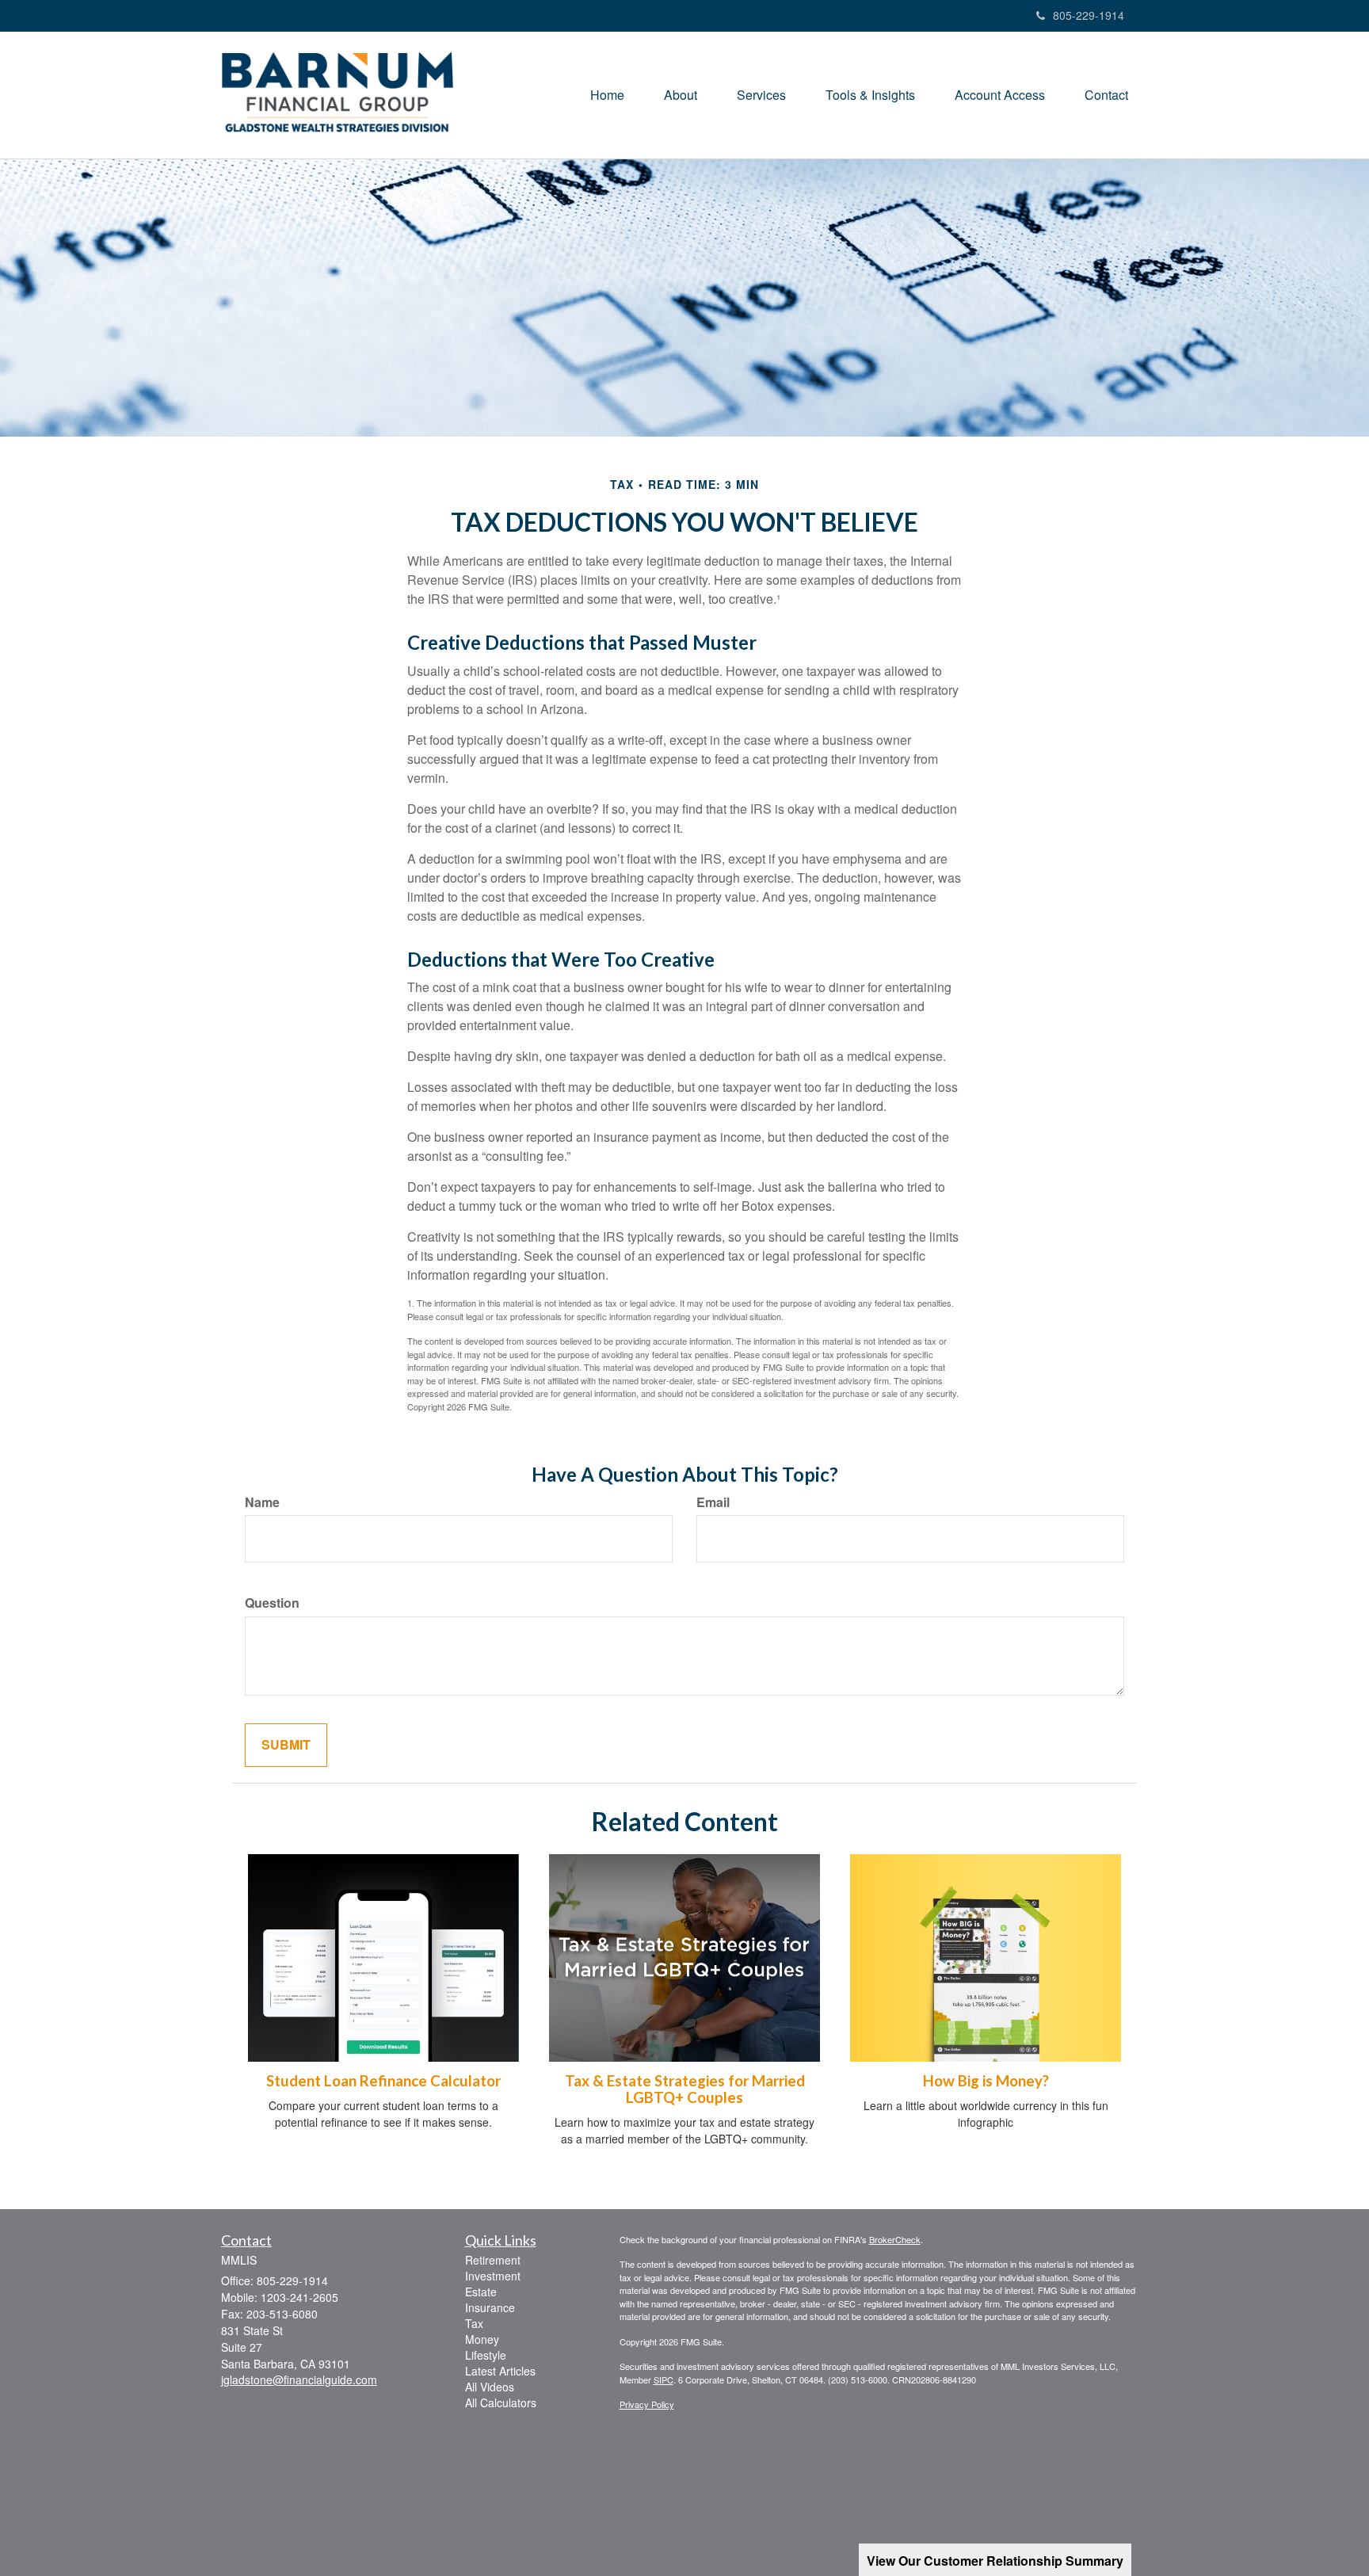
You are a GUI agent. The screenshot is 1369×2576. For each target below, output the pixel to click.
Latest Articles (500, 2371)
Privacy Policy (647, 2404)
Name (262, 1502)
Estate (481, 2292)
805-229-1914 (1089, 15)
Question (272, 1603)
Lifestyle (486, 2355)
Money (482, 2339)
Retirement (493, 2260)
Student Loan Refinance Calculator (383, 2081)
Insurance (490, 2307)
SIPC (664, 2379)
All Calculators (501, 2402)
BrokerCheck (895, 2239)
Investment (493, 2276)
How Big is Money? (986, 2081)
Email (713, 1502)
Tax (474, 2323)
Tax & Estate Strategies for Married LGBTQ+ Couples (685, 2089)
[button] (681, 95)
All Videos (490, 2387)
